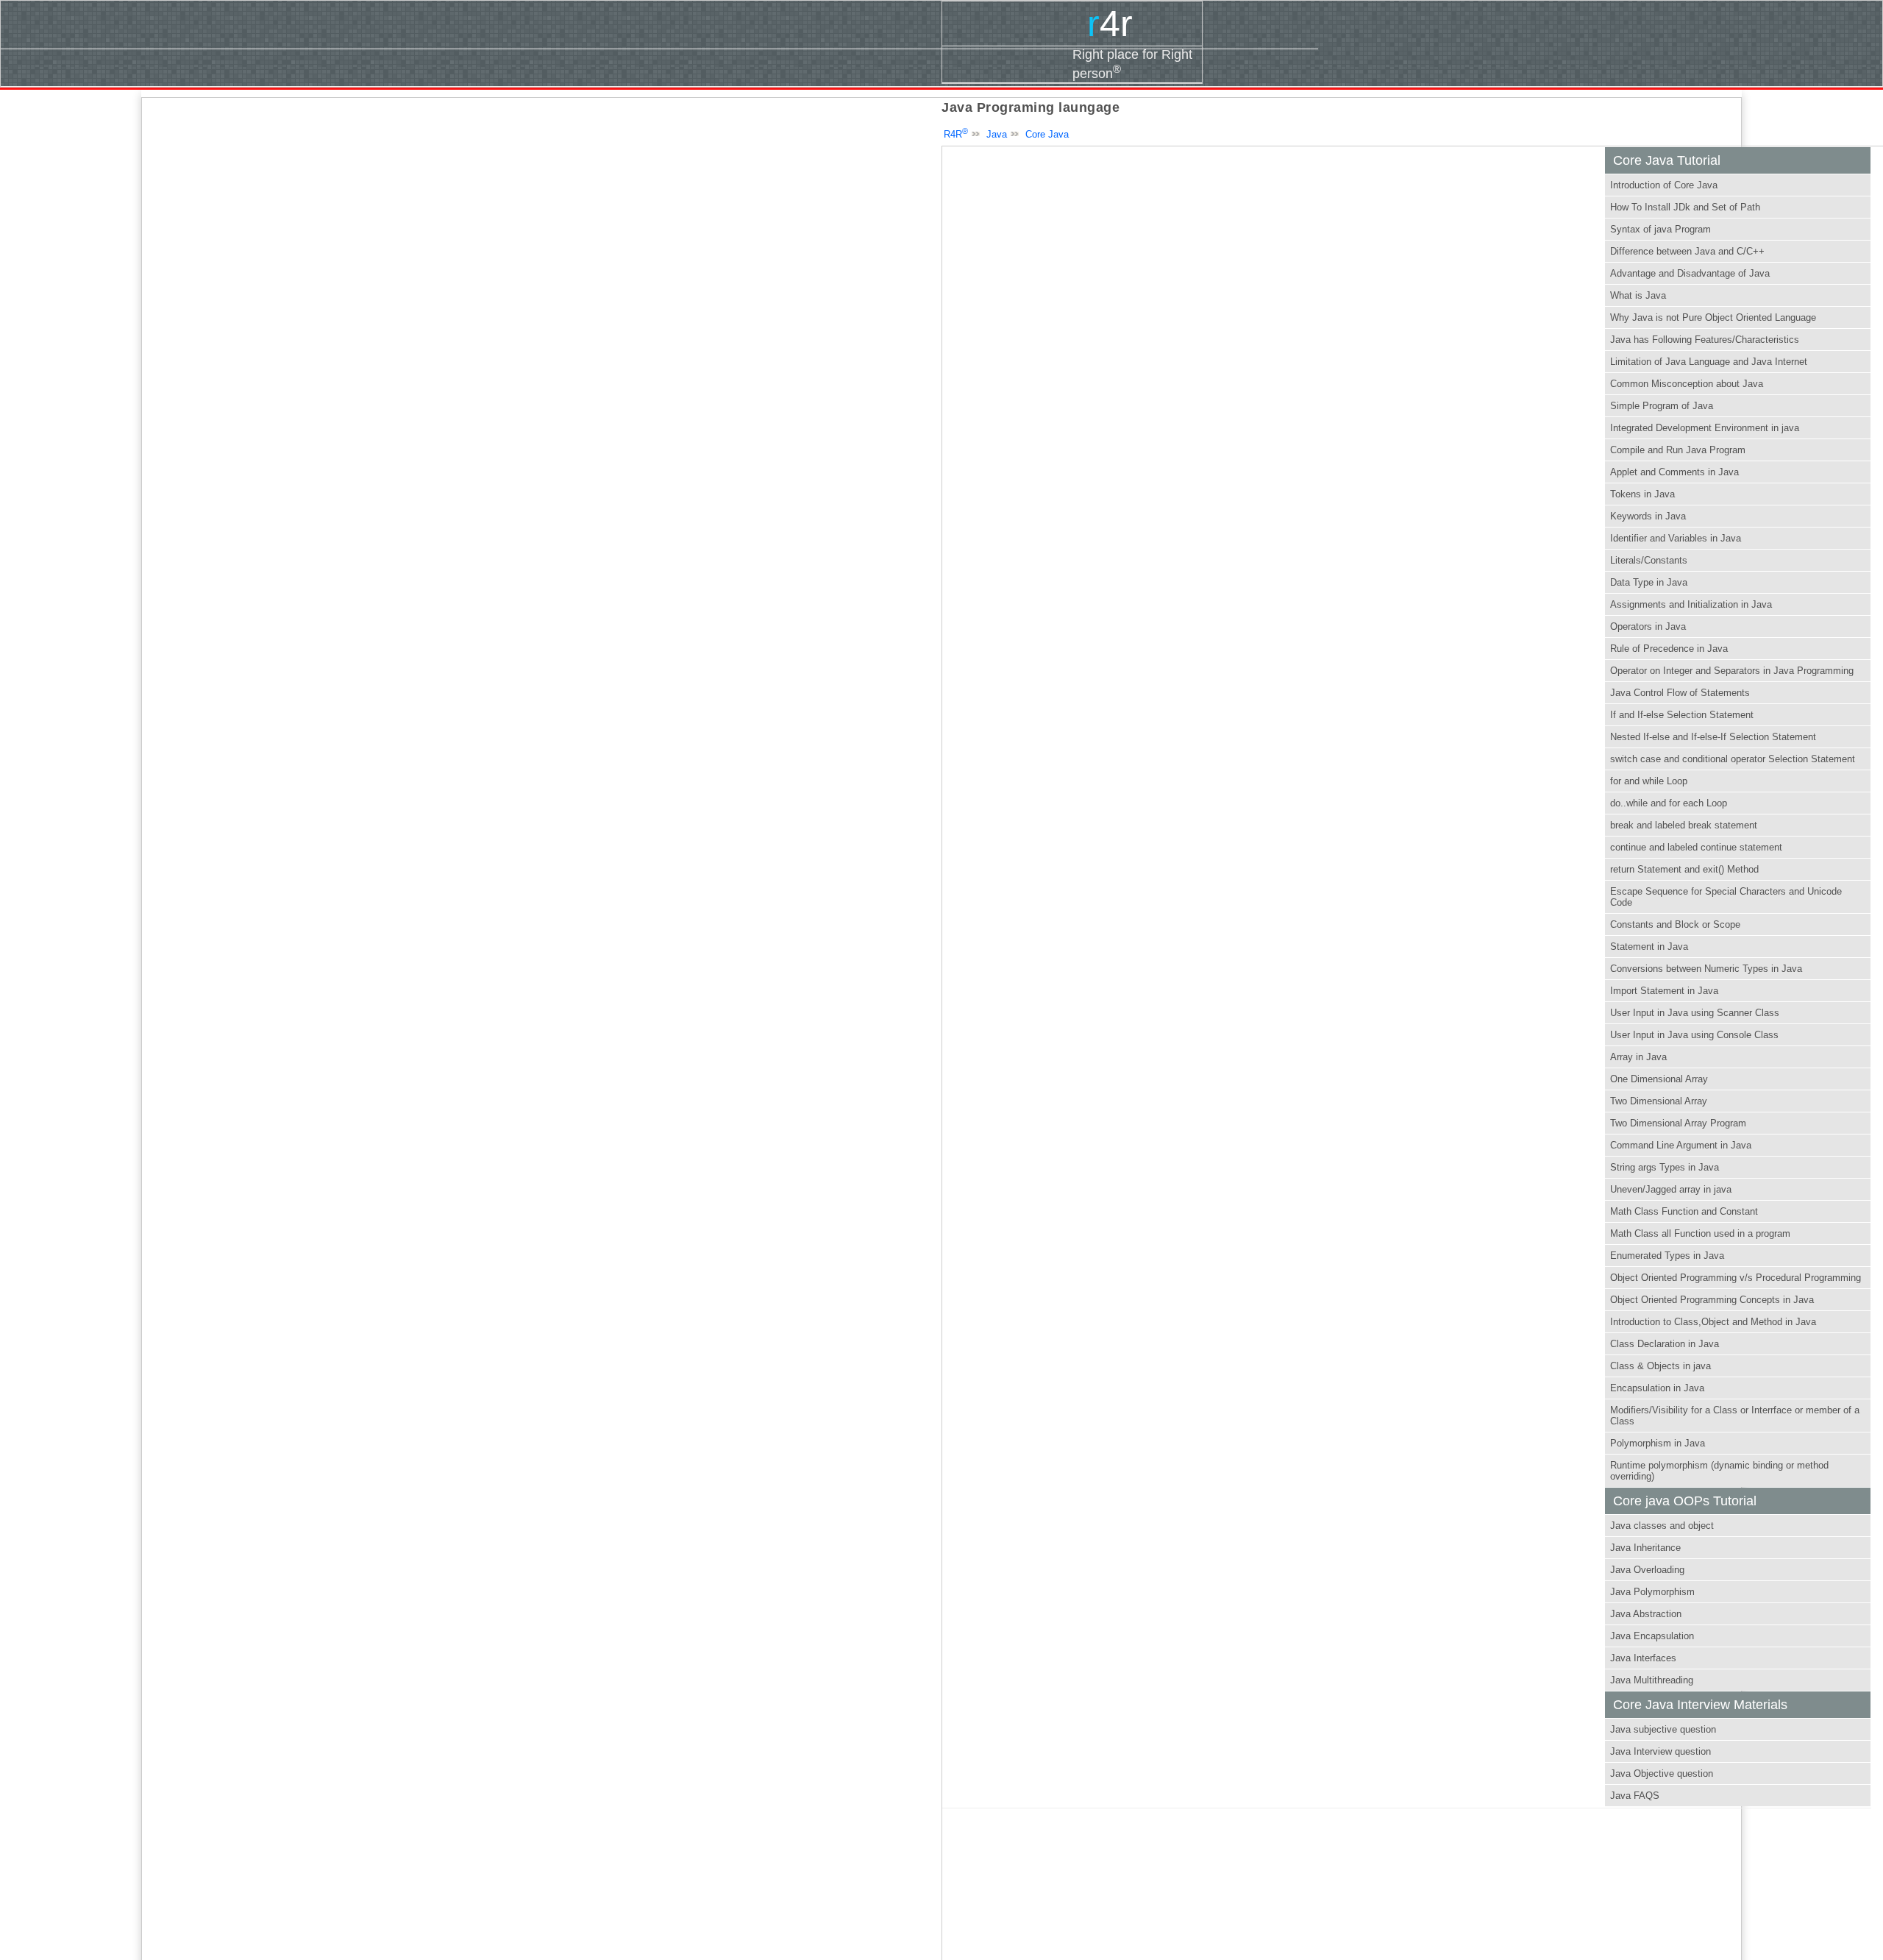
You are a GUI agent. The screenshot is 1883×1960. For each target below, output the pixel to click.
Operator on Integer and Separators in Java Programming (1732, 671)
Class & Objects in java (1660, 1366)
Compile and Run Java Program (1678, 450)
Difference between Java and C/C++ (1687, 251)
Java (997, 134)
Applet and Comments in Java (1674, 472)
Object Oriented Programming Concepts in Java (1712, 1300)
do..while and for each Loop (1669, 803)
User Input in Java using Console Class (1694, 1035)
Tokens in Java (1642, 494)
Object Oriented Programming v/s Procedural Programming (1736, 1278)
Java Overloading (1647, 1570)
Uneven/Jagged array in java (1671, 1189)
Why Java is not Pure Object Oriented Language (1713, 317)
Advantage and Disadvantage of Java (1690, 273)
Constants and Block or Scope (1675, 924)
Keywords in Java (1648, 516)
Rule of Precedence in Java (1669, 649)
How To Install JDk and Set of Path (1685, 207)
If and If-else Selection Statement (1682, 715)
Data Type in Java (1649, 582)
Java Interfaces (1643, 1658)
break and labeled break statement (1684, 825)
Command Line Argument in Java (1681, 1145)
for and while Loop (1649, 781)
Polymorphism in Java (1658, 1443)
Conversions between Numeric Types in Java (1706, 969)
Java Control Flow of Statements (1680, 693)
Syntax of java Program (1660, 229)
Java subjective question (1663, 1729)
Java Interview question (1660, 1751)
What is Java (1638, 295)
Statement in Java (1649, 947)
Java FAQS (1635, 1796)
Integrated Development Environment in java (1705, 428)
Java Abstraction (1646, 1614)
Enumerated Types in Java (1667, 1256)
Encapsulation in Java (1657, 1388)
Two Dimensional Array (1659, 1101)
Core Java (1047, 134)
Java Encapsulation (1652, 1636)
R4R (956, 134)
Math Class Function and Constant (1684, 1211)
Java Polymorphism (1652, 1592)
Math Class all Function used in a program (1700, 1233)
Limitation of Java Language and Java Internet (1709, 362)
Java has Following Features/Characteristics (1705, 340)
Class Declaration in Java (1665, 1344)
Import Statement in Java (1664, 991)
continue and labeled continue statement (1696, 847)
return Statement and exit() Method (1684, 869)
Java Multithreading (1652, 1680)
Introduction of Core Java (1664, 185)
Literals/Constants (1649, 560)
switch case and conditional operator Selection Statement (1733, 759)
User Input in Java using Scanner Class (1695, 1013)
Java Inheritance (1645, 1548)
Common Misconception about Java (1687, 384)
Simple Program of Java (1662, 406)
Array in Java (1638, 1057)
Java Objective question (1662, 1773)
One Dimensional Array (1659, 1079)
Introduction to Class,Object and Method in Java (1713, 1322)
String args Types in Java (1665, 1167)
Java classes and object (1662, 1526)
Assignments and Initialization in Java (1691, 604)
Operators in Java (1648, 626)
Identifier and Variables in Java (1676, 538)
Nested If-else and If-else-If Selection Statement (1713, 737)
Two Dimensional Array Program (1678, 1123)
